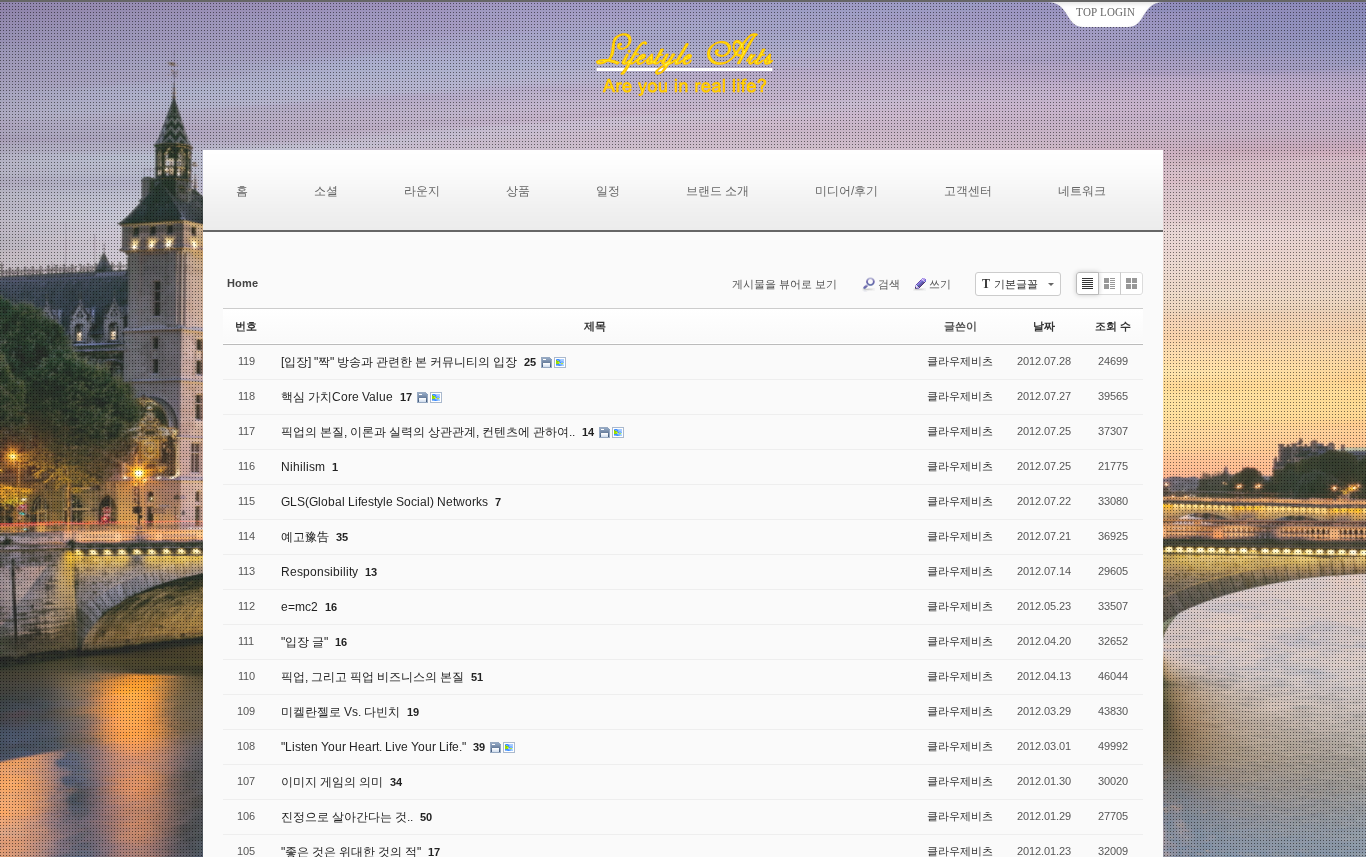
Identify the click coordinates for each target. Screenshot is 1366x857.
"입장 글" (306, 642)
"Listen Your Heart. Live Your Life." (375, 747)
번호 (246, 326)
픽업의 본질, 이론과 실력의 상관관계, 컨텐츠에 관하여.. (429, 432)
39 (479, 747)
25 (530, 362)
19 (413, 712)
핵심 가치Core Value (338, 397)
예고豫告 (306, 537)
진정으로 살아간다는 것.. (348, 817)
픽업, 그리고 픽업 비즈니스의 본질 (374, 677)
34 (396, 782)
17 (406, 397)
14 (588, 432)
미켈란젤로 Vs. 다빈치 (342, 712)
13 (371, 572)
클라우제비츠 (960, 361)
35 (342, 537)
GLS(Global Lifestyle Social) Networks (386, 502)
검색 (889, 284)
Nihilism (304, 467)
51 (477, 677)
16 (331, 607)
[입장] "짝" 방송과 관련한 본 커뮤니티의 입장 (400, 362)
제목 (595, 326)
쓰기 (940, 284)
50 (426, 817)
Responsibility (321, 572)
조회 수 (1113, 326)
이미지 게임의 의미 (333, 782)
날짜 (1044, 326)
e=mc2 (301, 607)
